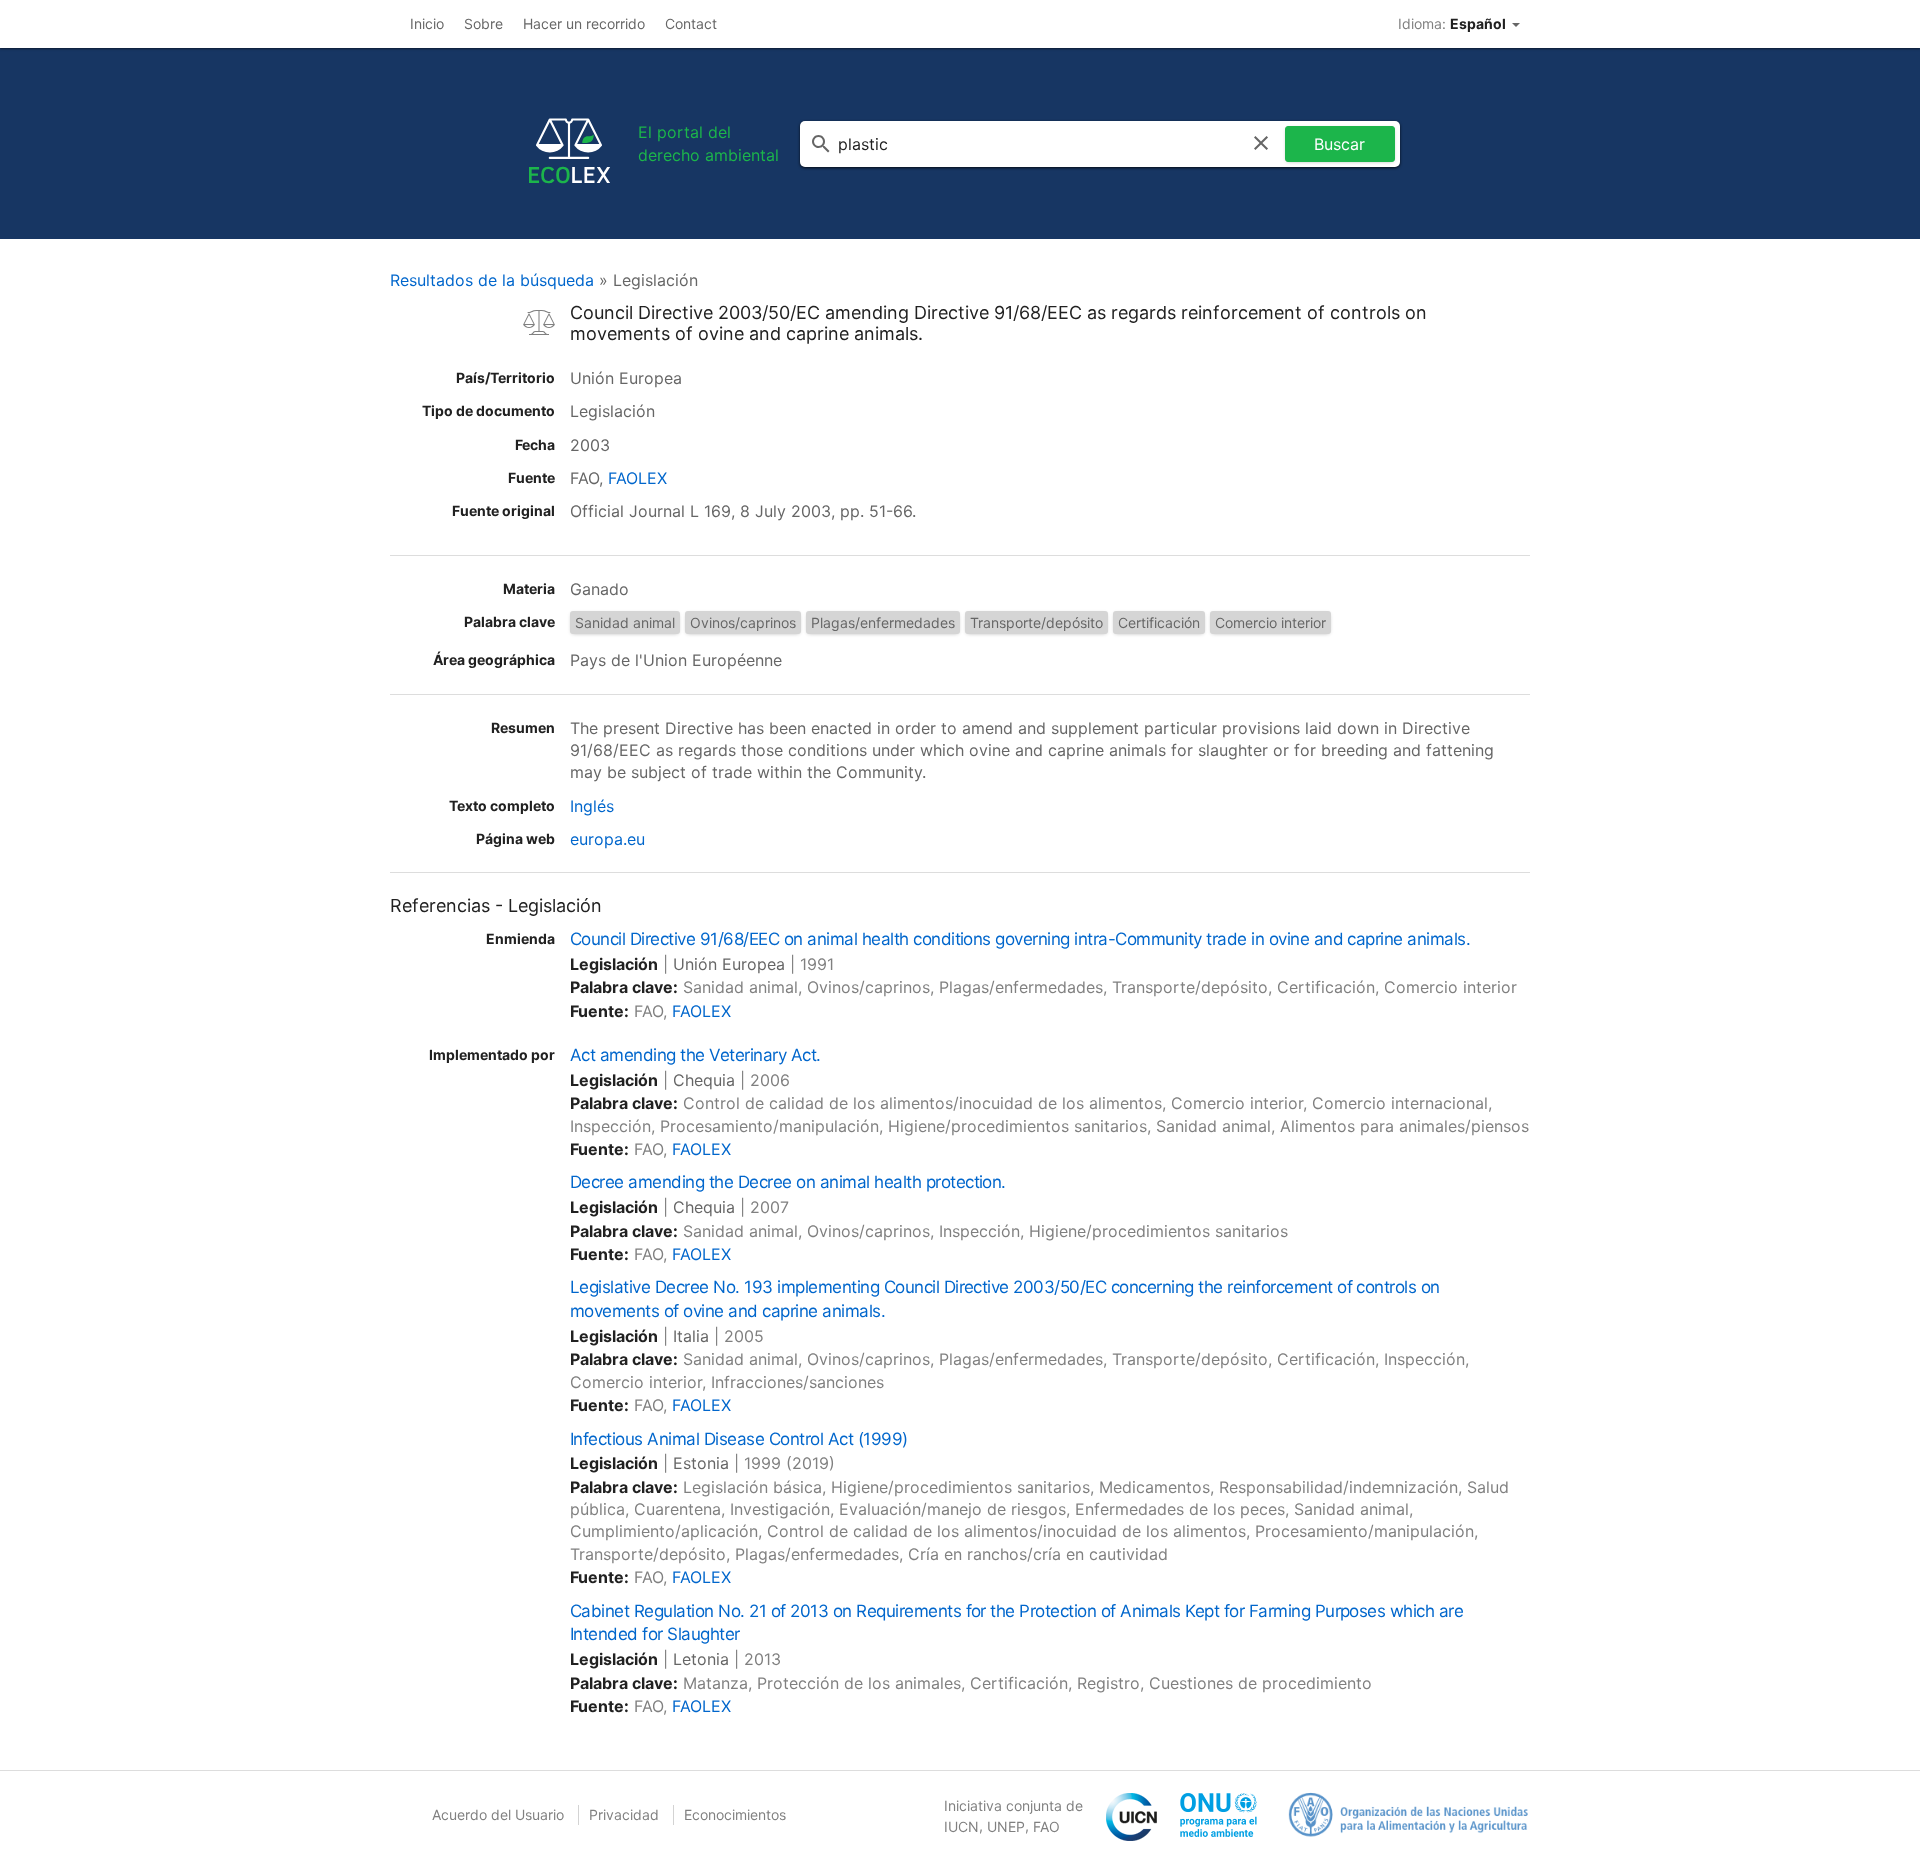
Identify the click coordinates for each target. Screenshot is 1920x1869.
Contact (691, 23)
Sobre (483, 23)
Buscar (1339, 144)
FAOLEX (637, 478)
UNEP (1006, 1826)
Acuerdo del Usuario (498, 1814)
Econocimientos (735, 1814)
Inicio (427, 23)
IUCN (961, 1826)
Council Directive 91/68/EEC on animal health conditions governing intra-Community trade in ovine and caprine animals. (1020, 939)
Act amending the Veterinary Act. (695, 1055)
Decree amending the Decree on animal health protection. (788, 1182)
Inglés (592, 806)
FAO (1046, 1826)
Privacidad (624, 1814)
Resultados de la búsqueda (492, 280)
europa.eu (607, 839)
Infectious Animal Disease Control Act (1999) (739, 1439)
